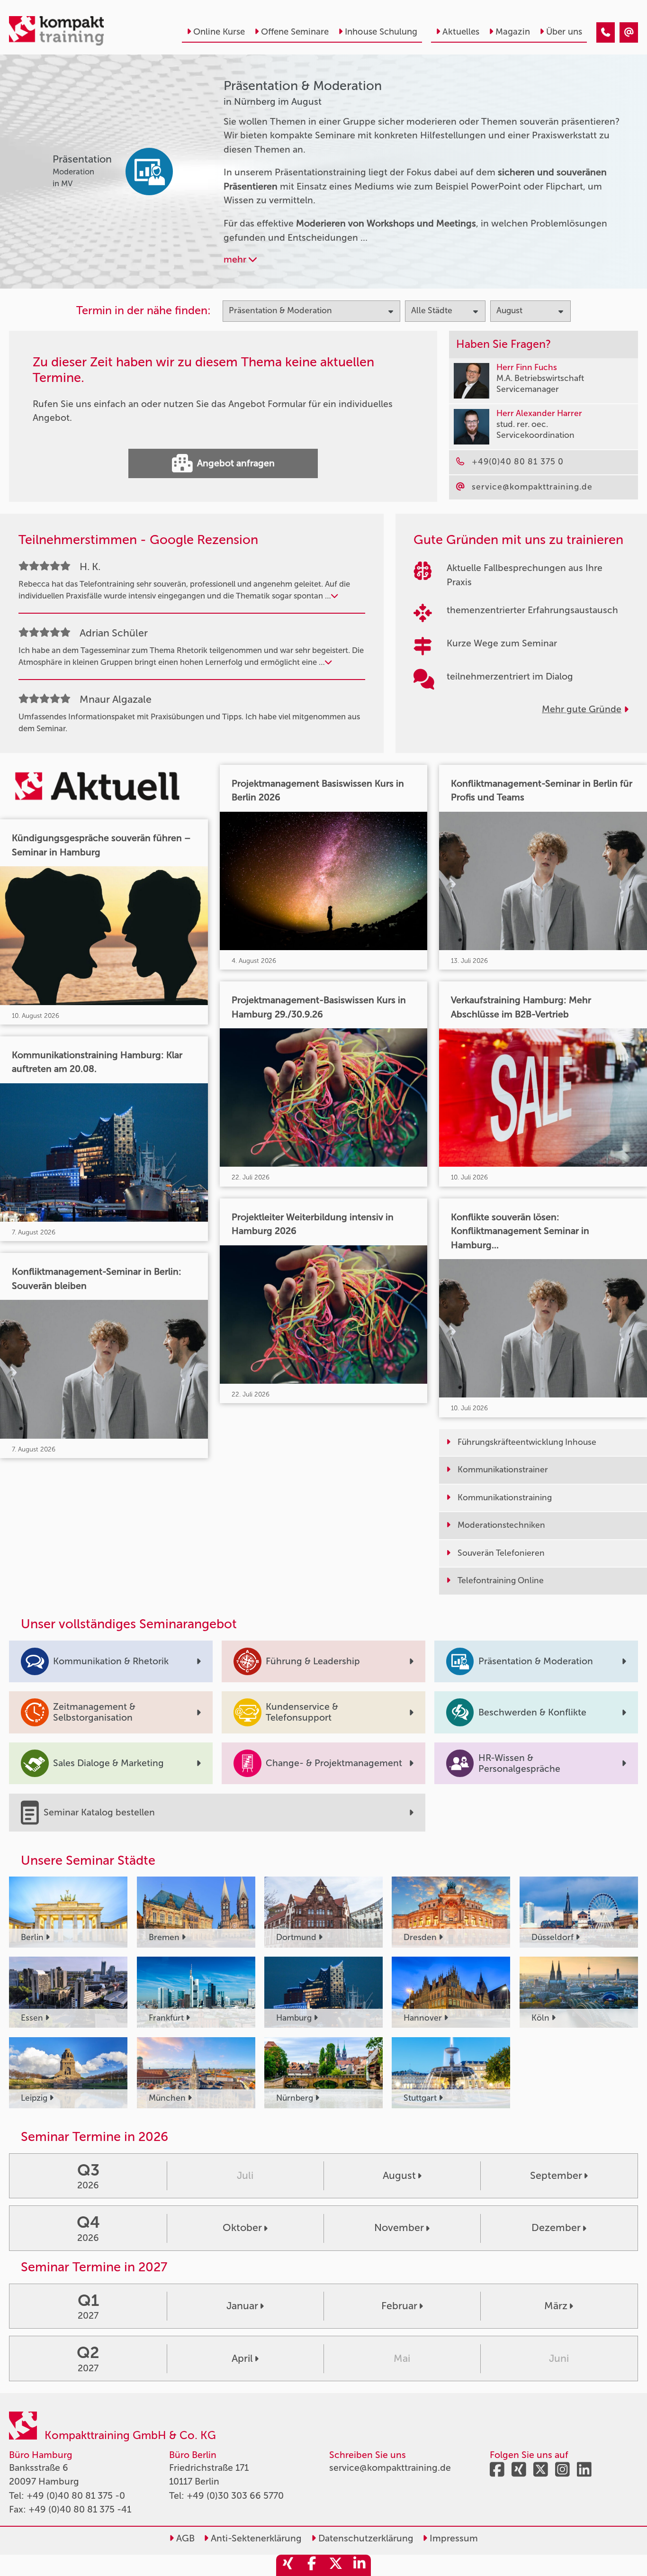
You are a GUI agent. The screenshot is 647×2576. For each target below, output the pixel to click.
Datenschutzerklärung (365, 2538)
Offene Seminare (295, 32)
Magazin (513, 32)
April (242, 2358)
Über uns (564, 32)
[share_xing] (288, 2565)
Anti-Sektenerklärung (255, 2538)
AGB (184, 2538)
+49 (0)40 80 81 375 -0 (76, 2496)
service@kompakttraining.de (390, 2468)
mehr (236, 259)
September (556, 2176)
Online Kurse (219, 32)
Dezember (556, 2228)
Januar (242, 2306)
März (556, 2306)
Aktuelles (461, 32)
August (399, 2176)
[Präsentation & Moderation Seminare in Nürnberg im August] (606, 32)
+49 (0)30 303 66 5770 (235, 2496)
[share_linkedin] (359, 2565)
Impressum (453, 2538)
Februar (399, 2306)
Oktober (242, 2228)
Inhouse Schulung (381, 32)
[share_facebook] (312, 2565)
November (399, 2228)
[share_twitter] (335, 2565)
